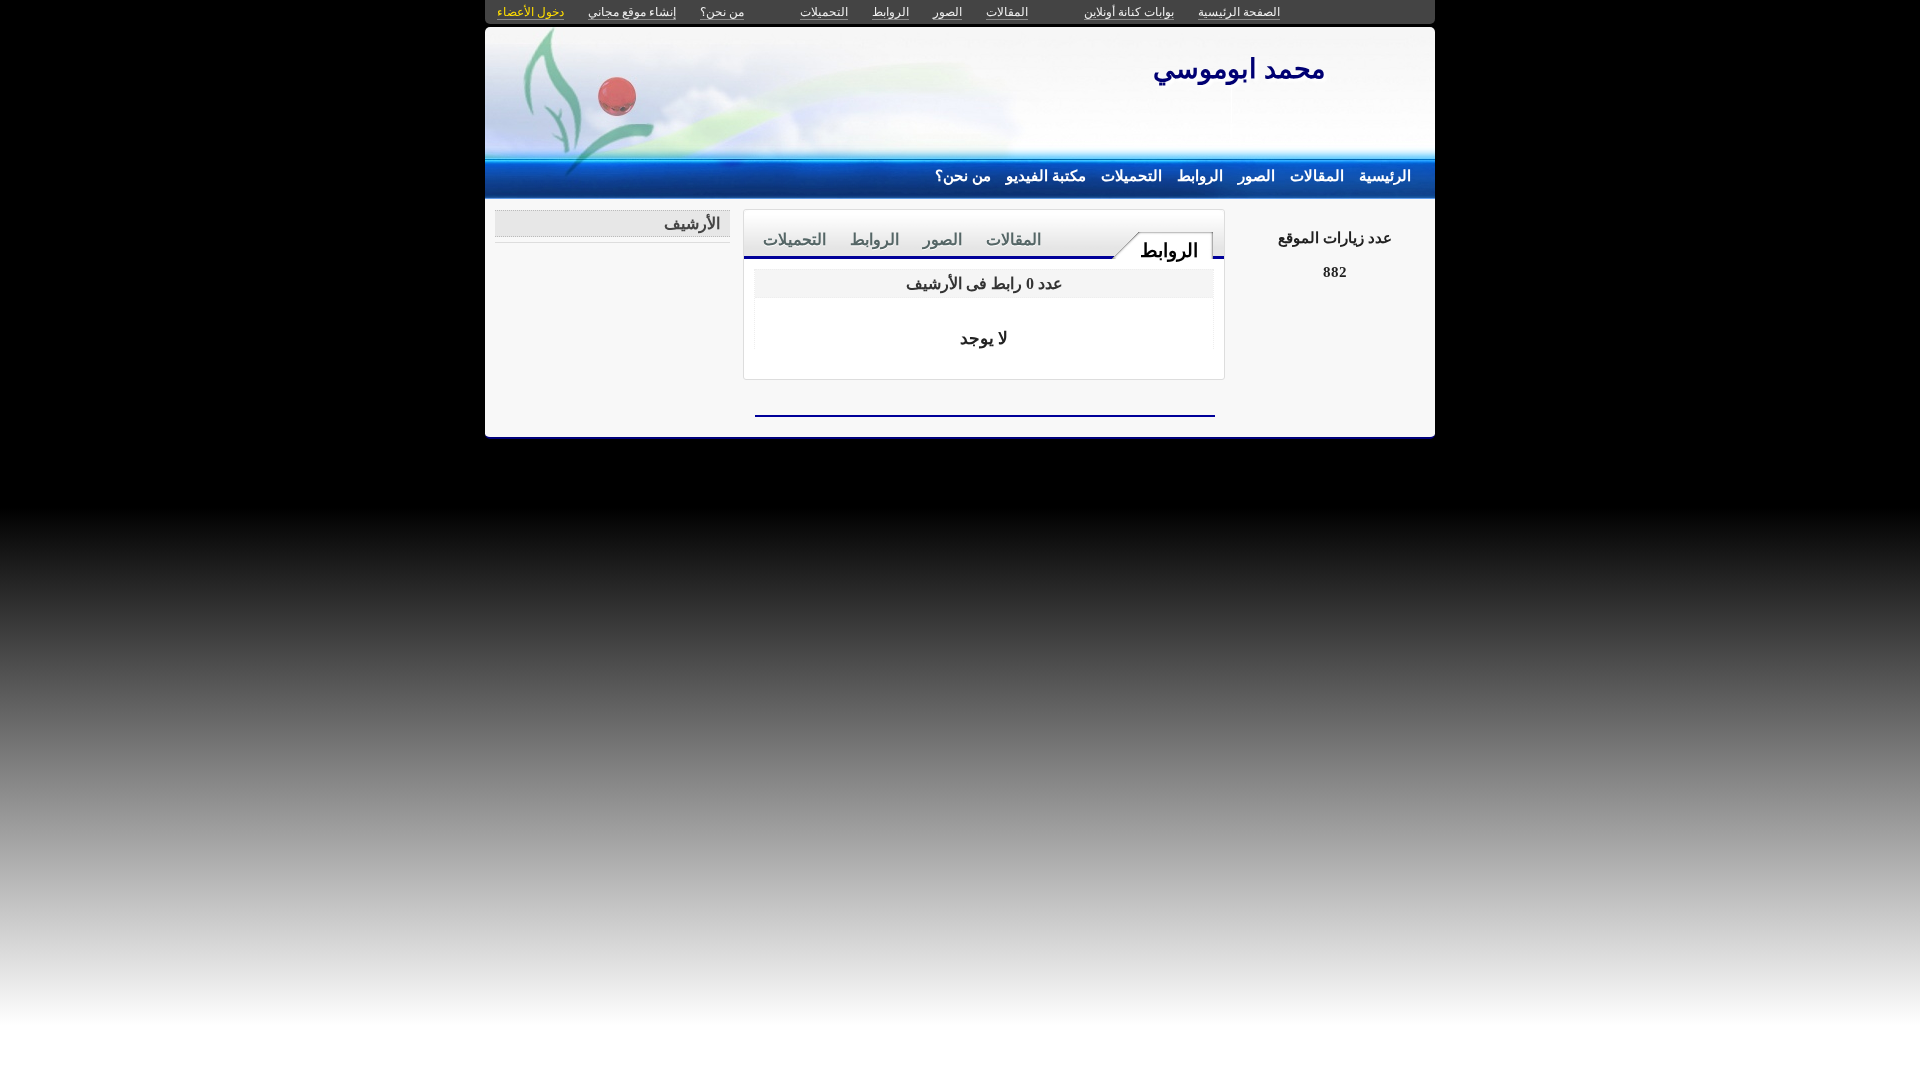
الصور (1256, 176)
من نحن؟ (963, 176)
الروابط (1200, 176)
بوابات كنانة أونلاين (1129, 12)
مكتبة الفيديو (1046, 176)
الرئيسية (1385, 176)
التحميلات (1131, 176)
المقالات (1317, 176)
